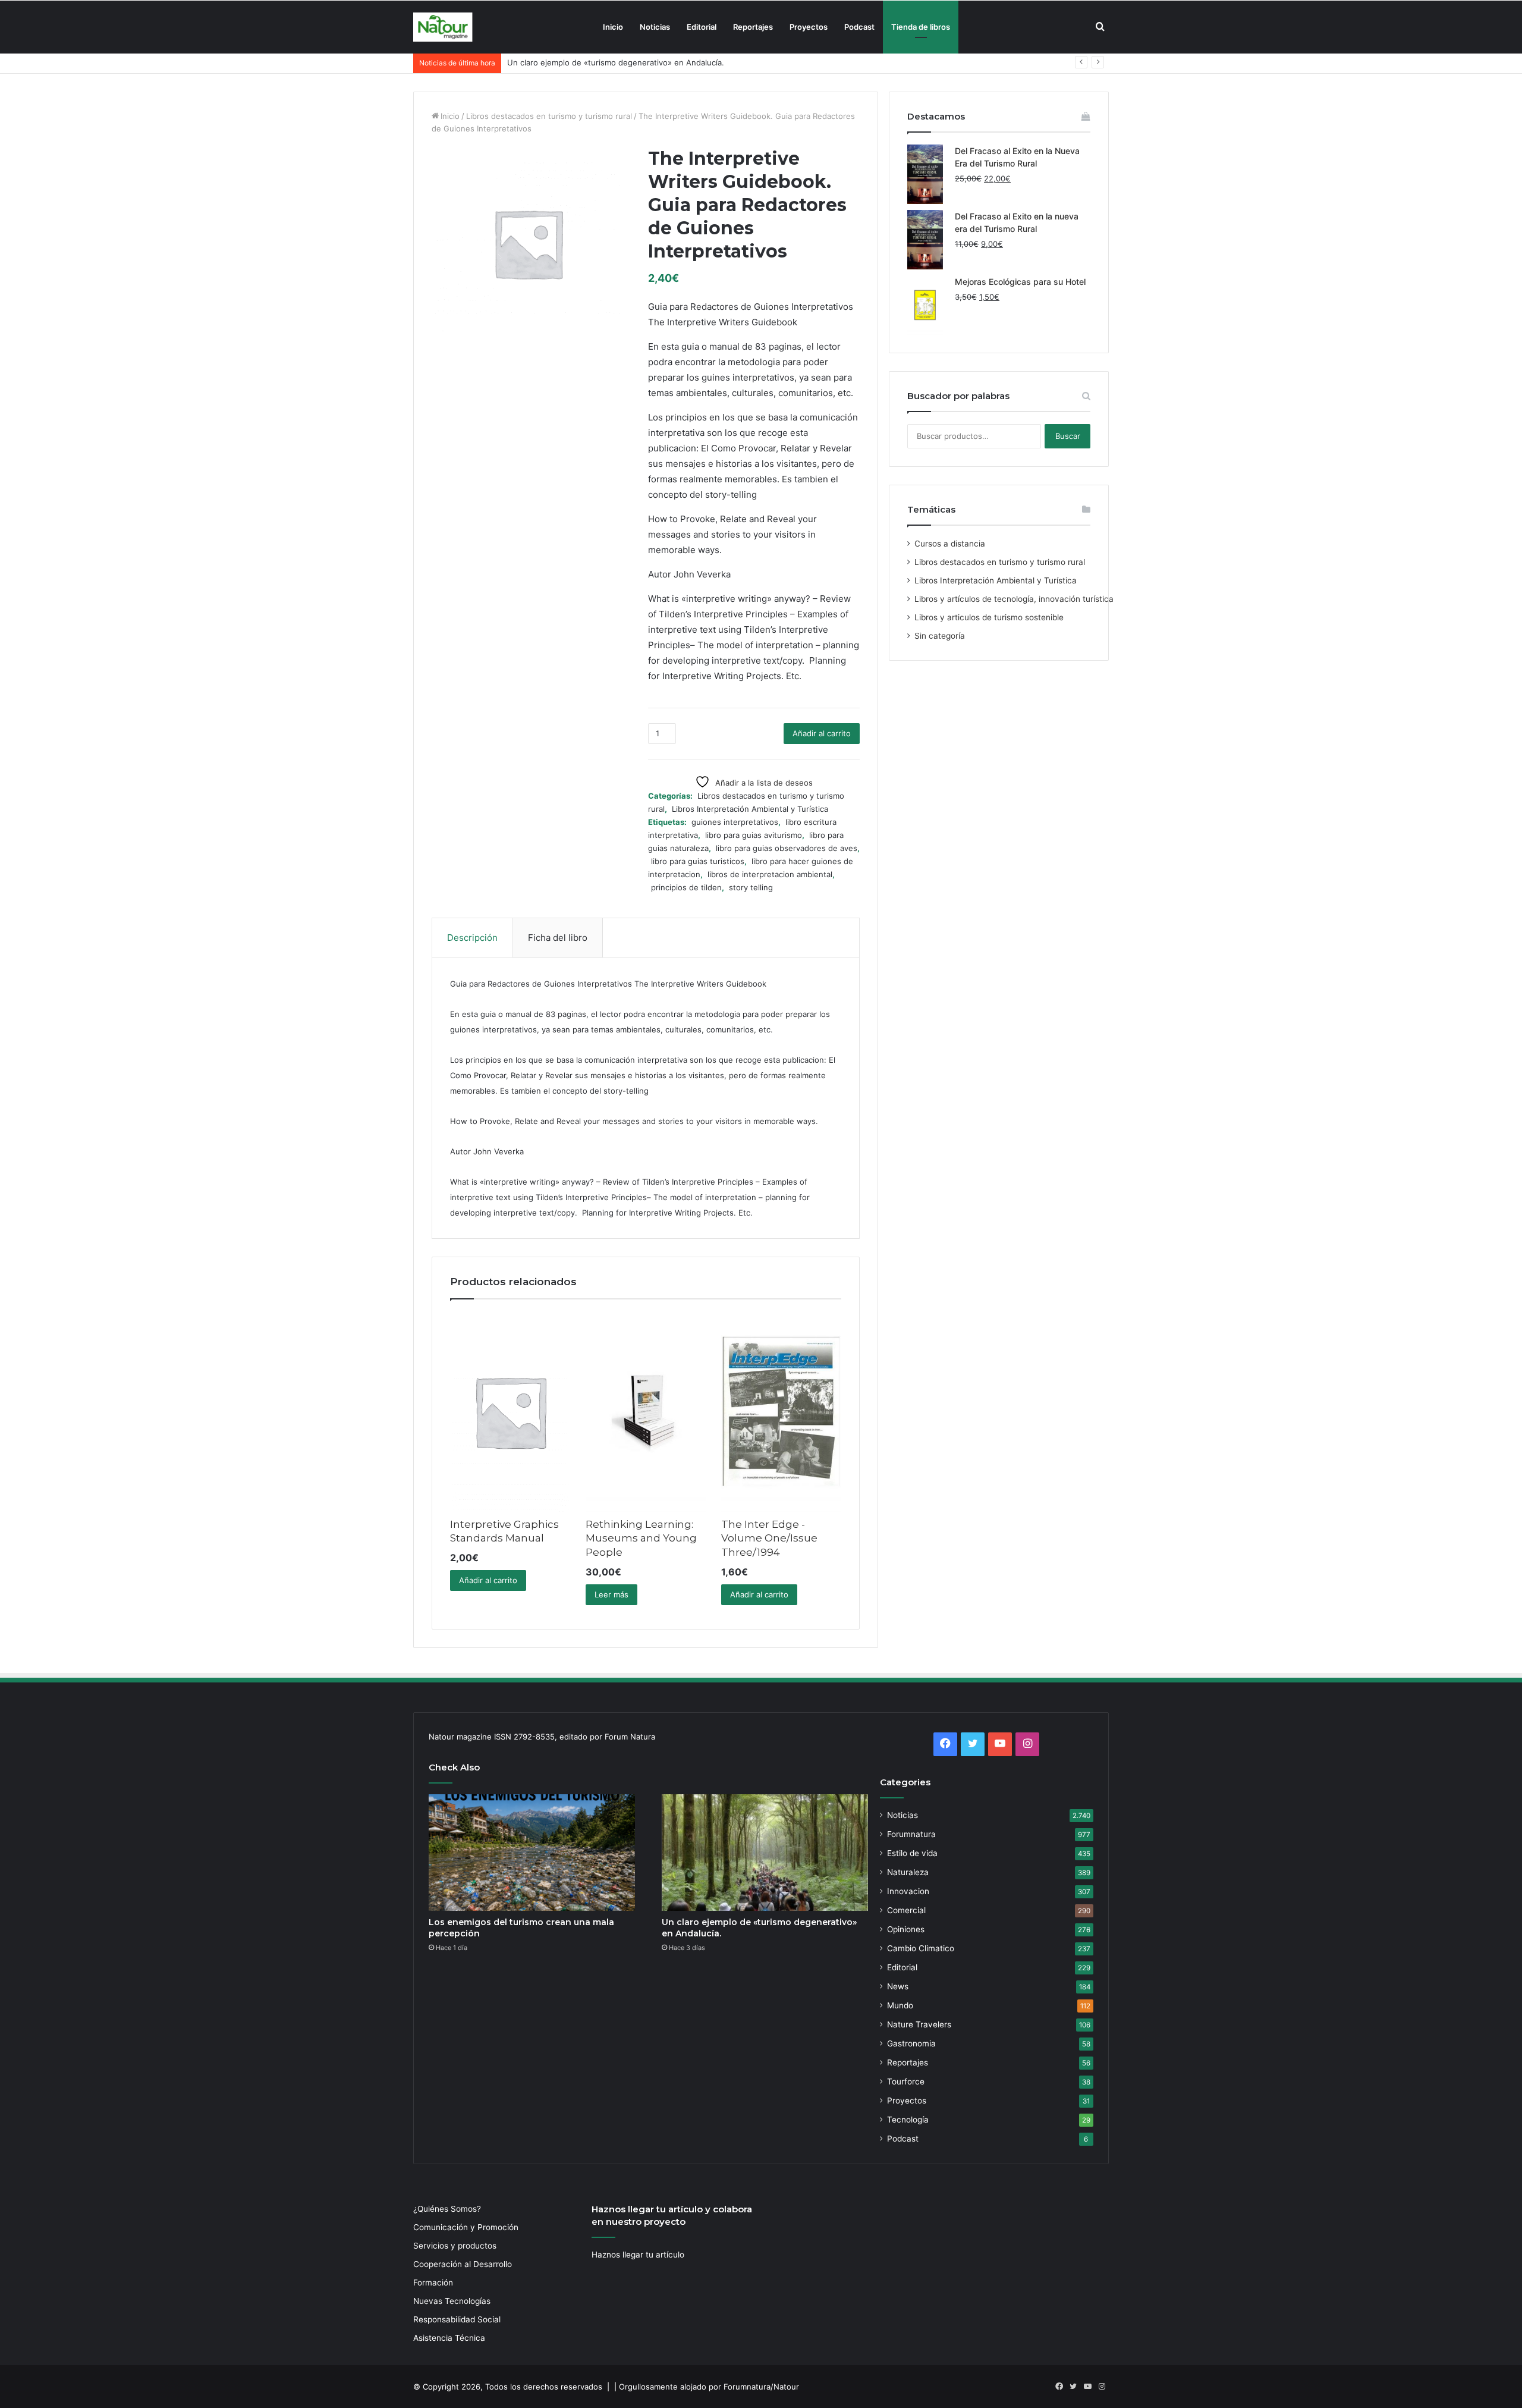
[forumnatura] (443, 27)
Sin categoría (940, 636)
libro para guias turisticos (698, 861)
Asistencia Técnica (449, 2338)
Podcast (859, 27)
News (898, 1986)
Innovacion (908, 1891)
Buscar (1068, 436)
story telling (751, 887)
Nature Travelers (919, 2024)
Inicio (613, 27)
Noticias (655, 27)
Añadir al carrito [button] (488, 1580)
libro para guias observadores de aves (787, 848)
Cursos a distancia (950, 544)
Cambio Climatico (921, 1948)
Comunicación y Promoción (466, 2227)
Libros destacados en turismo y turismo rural (549, 116)
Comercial (906, 1910)
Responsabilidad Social (457, 2319)
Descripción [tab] (472, 938)
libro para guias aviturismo (754, 835)
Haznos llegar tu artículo (638, 2255)
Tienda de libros (921, 27)
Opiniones (906, 1929)
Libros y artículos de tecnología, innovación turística (1014, 599)
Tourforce (906, 2082)
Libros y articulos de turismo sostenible (989, 617)
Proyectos (809, 27)
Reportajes (753, 27)
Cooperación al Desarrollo (463, 2264)
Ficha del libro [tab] (558, 938)
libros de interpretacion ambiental (770, 874)
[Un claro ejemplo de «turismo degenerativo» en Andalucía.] (765, 1853)
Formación (433, 2283)
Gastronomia (911, 2043)
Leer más (611, 1594)
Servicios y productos (455, 2246)
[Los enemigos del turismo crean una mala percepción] (532, 1853)
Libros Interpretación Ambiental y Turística (750, 809)
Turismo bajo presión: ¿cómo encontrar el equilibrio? (604, 62)
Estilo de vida (912, 1853)
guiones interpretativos (735, 822)
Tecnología (908, 2120)
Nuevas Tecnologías (452, 2301)
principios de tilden (686, 887)
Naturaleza (908, 1872)
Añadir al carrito (822, 733)
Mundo (900, 2005)
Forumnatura (911, 1834)
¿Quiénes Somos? (447, 2209)
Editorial (702, 27)
